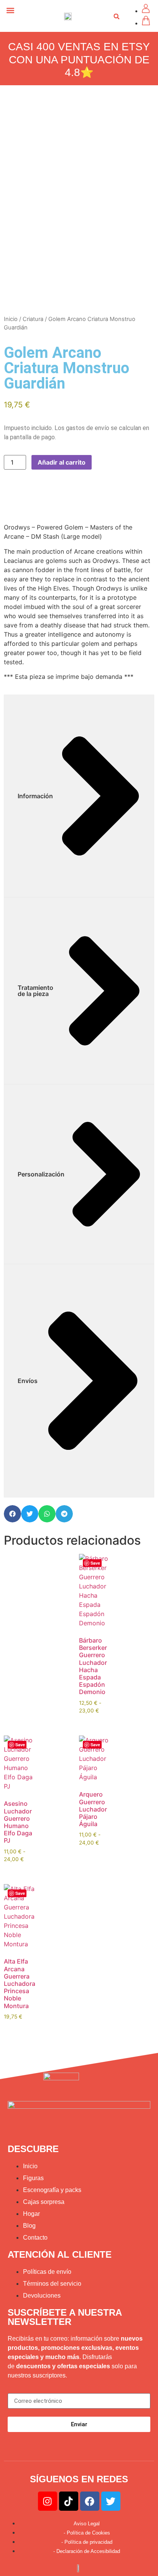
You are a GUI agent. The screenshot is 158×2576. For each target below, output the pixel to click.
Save (95, 1563)
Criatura (33, 319)
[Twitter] (111, 2501)
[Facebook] (90, 2501)
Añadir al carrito (62, 462)
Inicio (11, 319)
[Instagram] (48, 2501)
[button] (10, 10)
